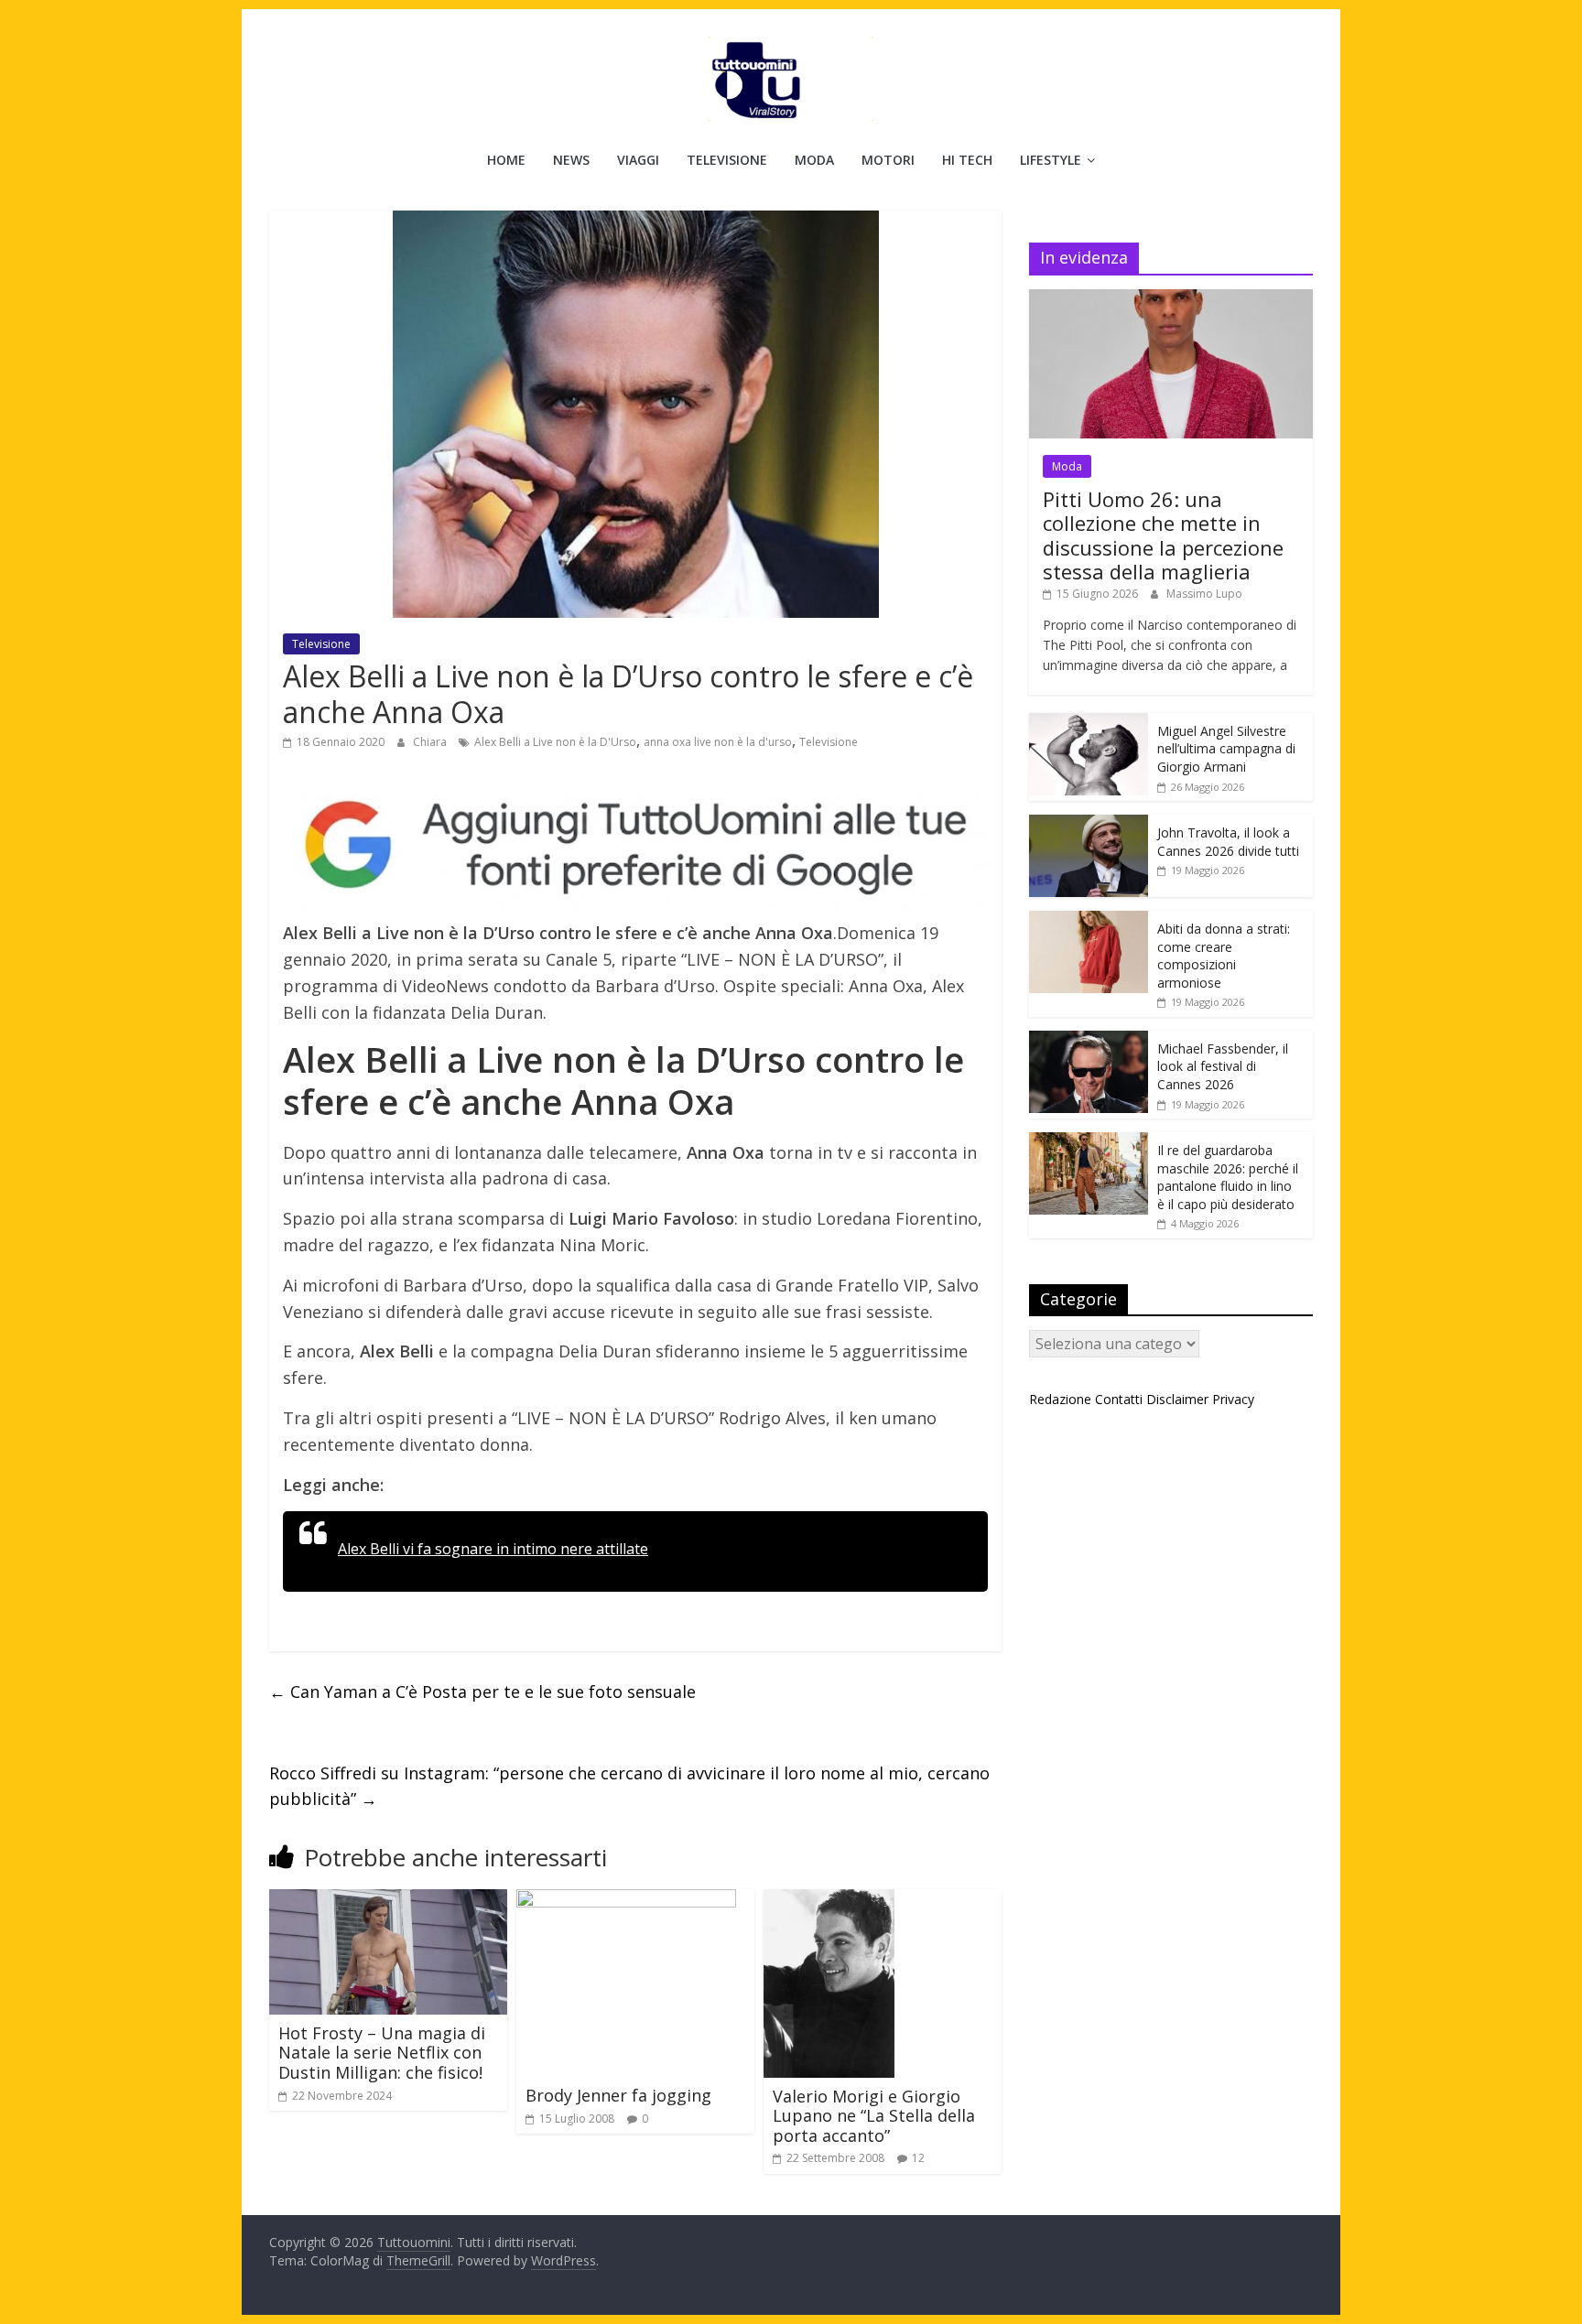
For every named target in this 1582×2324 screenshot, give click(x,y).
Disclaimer (1177, 1399)
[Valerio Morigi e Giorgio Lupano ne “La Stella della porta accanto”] (829, 1900)
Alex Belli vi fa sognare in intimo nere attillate (493, 1549)
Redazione (1060, 1399)
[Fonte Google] (635, 846)
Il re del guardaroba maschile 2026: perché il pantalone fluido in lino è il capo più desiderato (1228, 1177)
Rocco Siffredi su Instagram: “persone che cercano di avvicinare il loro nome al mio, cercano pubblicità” (629, 1786)
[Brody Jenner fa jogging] (626, 1900)
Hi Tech (967, 160)
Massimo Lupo (1204, 594)
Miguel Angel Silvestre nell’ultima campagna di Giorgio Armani (1226, 749)
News (571, 160)
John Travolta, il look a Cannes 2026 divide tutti (1228, 842)
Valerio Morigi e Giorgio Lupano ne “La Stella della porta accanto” (874, 2116)
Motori (888, 160)
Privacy (1233, 1399)
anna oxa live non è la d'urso (718, 742)
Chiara (431, 742)
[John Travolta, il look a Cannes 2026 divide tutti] (1089, 824)
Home (506, 160)
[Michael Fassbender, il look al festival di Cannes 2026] (1089, 1040)
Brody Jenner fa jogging (618, 2095)
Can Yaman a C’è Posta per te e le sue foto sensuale (482, 1692)
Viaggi (638, 160)
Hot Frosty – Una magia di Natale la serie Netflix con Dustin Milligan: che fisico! (382, 2053)
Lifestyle (1051, 160)
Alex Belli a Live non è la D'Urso (555, 742)
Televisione (727, 160)
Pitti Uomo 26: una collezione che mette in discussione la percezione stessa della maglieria (1163, 535)
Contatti (1119, 1399)
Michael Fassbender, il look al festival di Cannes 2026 (1223, 1066)
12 (918, 2158)
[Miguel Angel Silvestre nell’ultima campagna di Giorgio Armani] (1089, 723)
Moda (814, 160)
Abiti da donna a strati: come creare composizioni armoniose (1224, 956)
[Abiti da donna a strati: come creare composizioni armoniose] (1089, 920)
